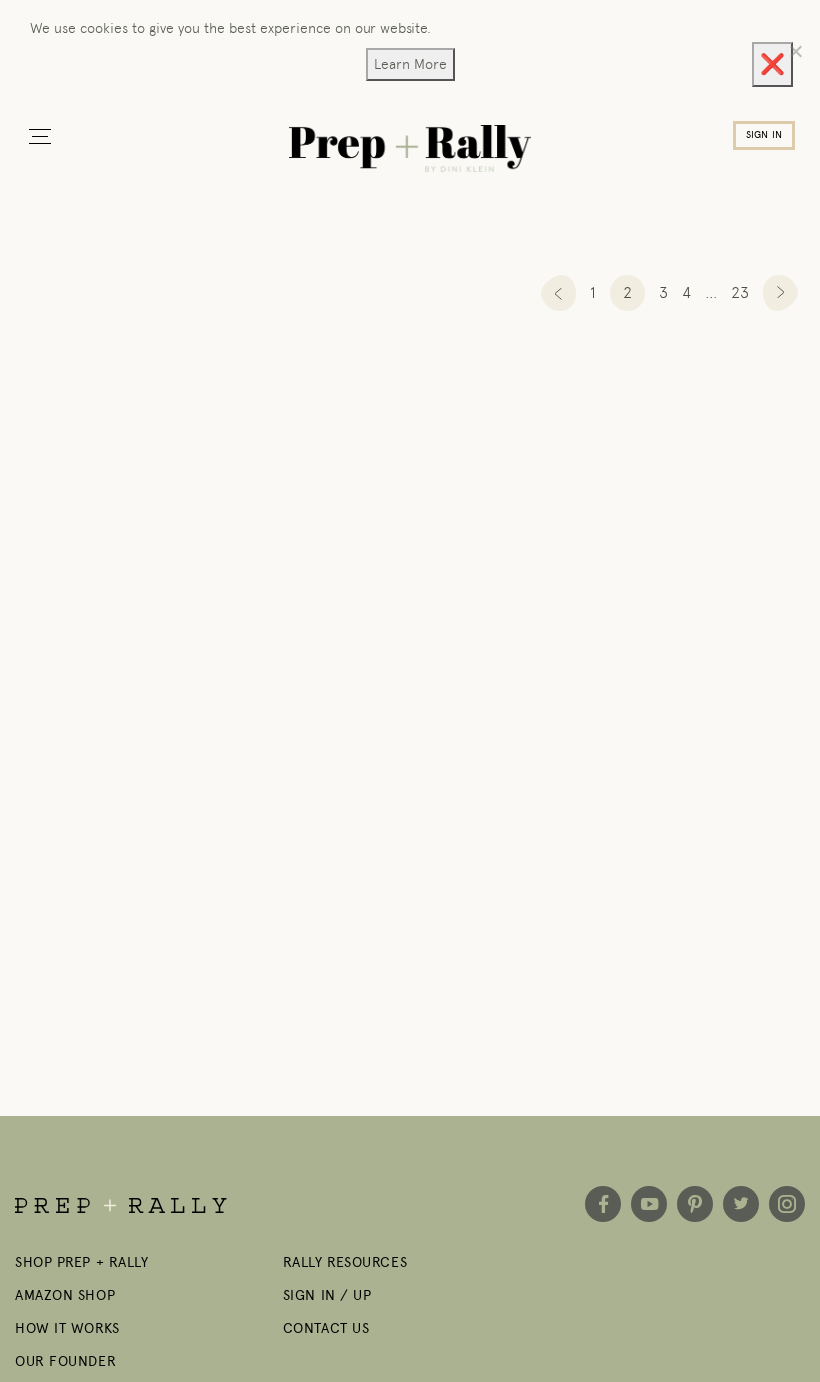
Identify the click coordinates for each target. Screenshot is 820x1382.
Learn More (410, 64)
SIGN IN (764, 135)
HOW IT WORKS (67, 1328)
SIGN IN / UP (327, 1295)
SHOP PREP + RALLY (82, 1262)
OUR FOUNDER (65, 1361)
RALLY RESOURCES (345, 1262)
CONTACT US (326, 1328)
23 (740, 292)
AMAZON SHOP (65, 1295)
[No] (795, 51)
